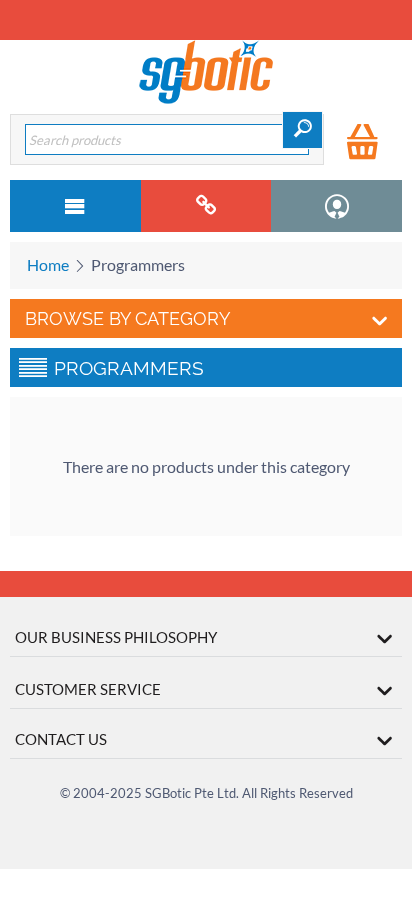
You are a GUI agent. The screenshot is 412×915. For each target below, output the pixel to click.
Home (48, 264)
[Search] (302, 130)
